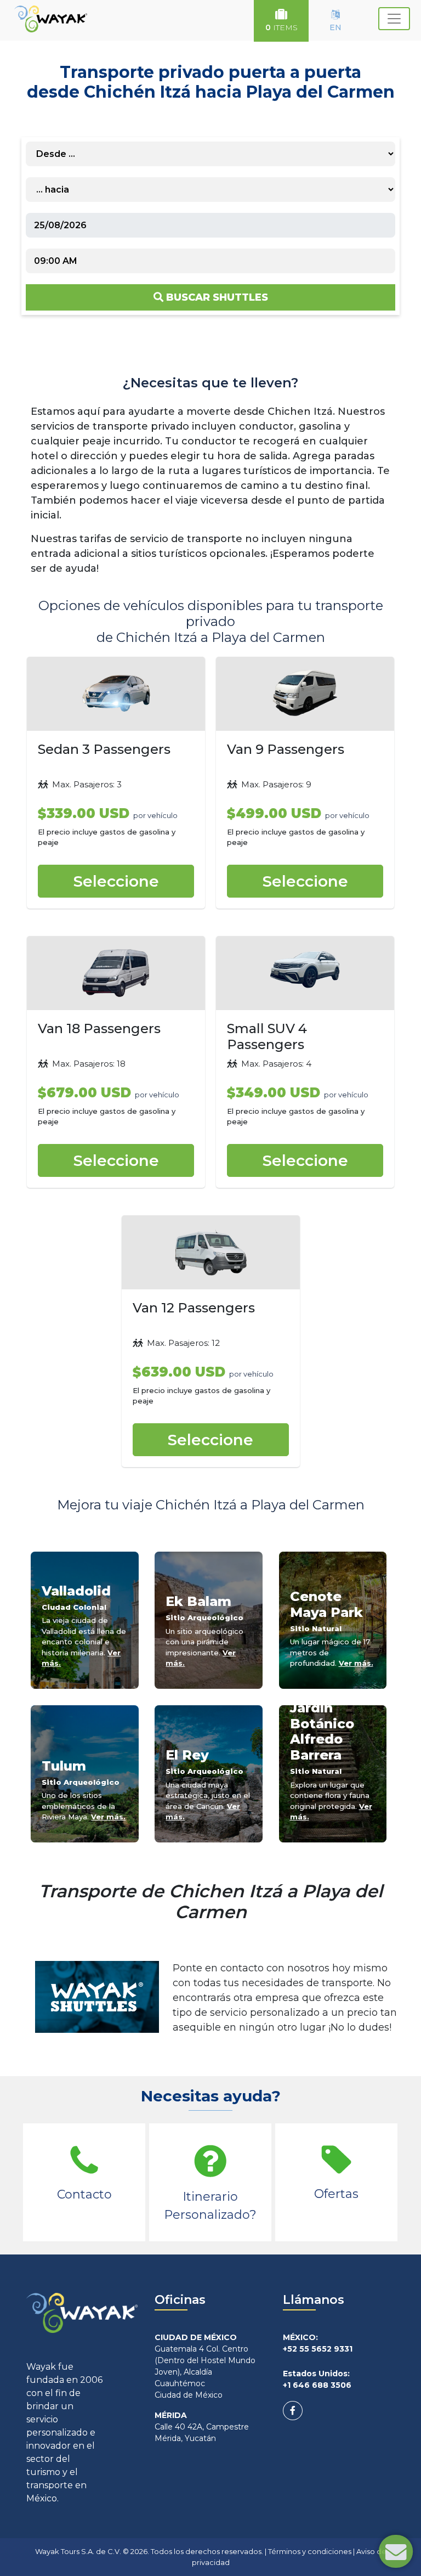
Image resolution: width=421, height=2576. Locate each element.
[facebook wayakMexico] (293, 2411)
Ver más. (356, 1663)
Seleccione (116, 881)
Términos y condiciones (310, 2551)
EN (335, 27)
